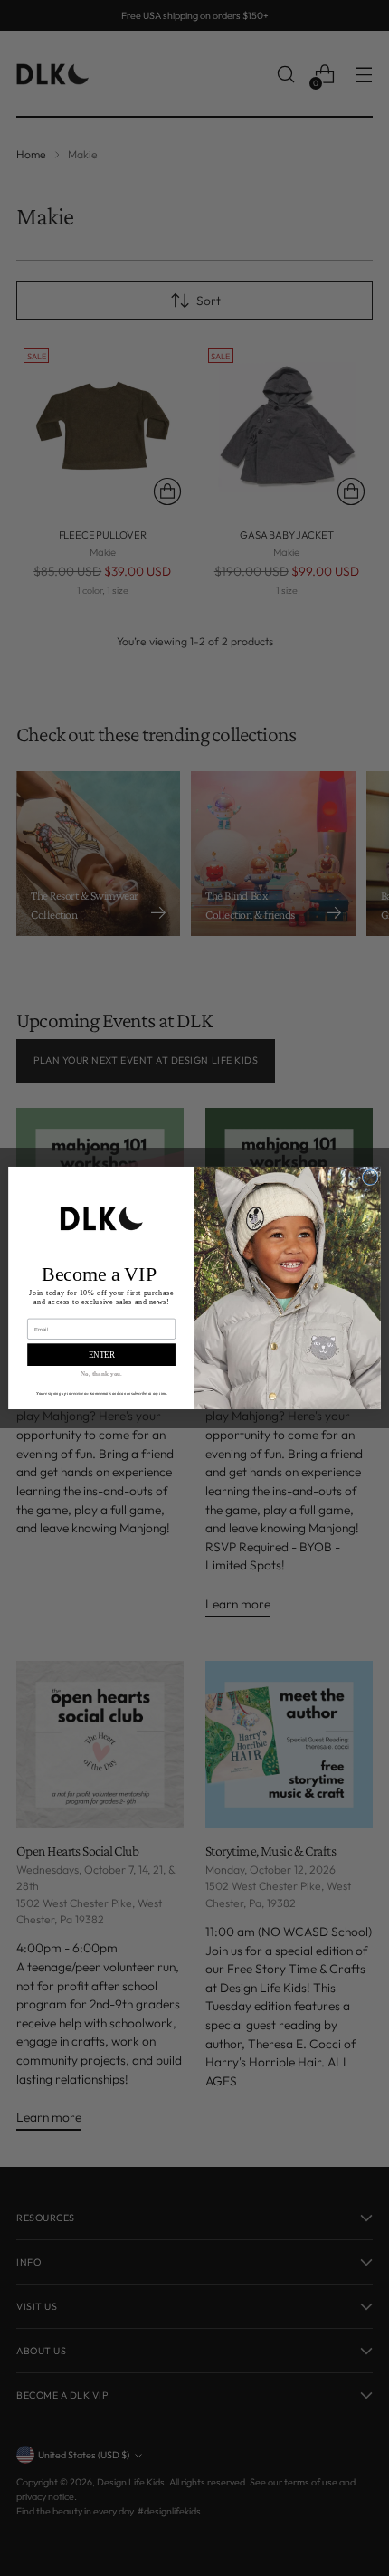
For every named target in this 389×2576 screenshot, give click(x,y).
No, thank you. (101, 1374)
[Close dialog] (370, 1178)
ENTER (102, 1355)
